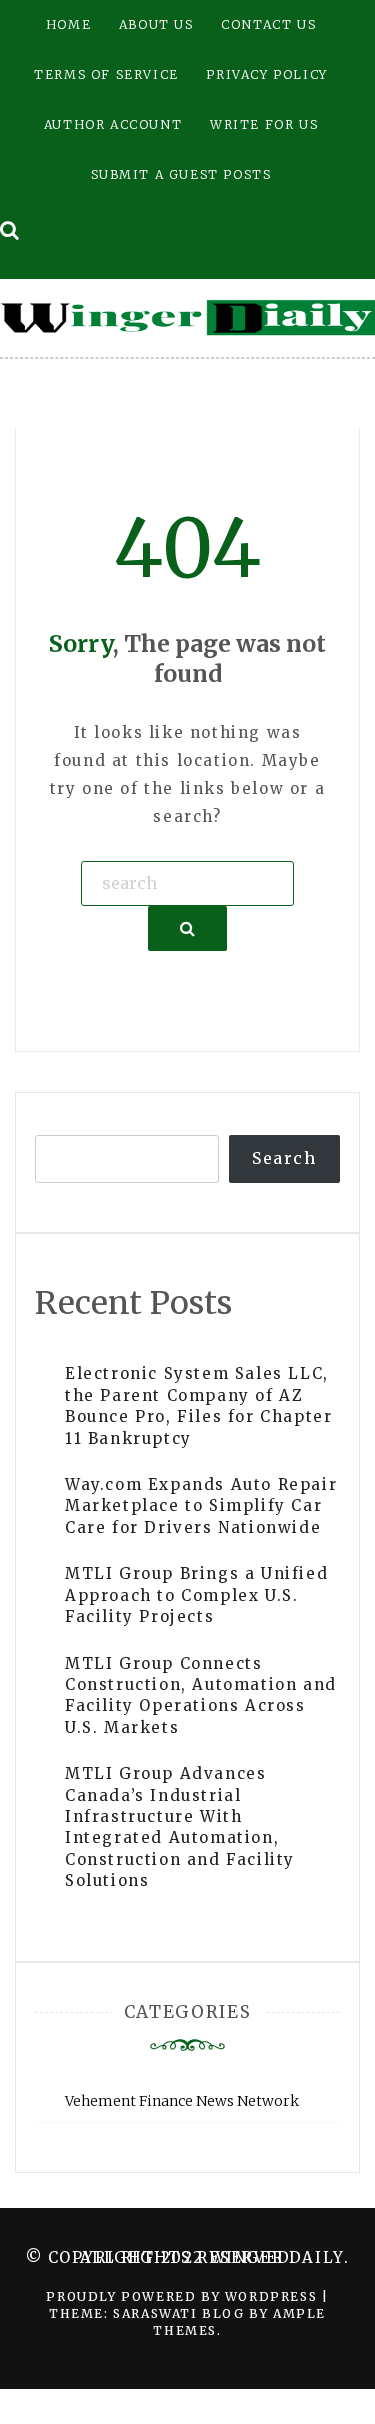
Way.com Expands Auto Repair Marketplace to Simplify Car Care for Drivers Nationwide (201, 1506)
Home (68, 24)
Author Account (113, 124)
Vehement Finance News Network (182, 2101)
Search (284, 1158)
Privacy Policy (266, 74)
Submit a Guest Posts (181, 174)
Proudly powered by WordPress (183, 2296)
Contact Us (268, 24)
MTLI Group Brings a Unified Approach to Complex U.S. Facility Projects (196, 1595)
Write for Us (264, 124)
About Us (156, 24)
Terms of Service (106, 74)
